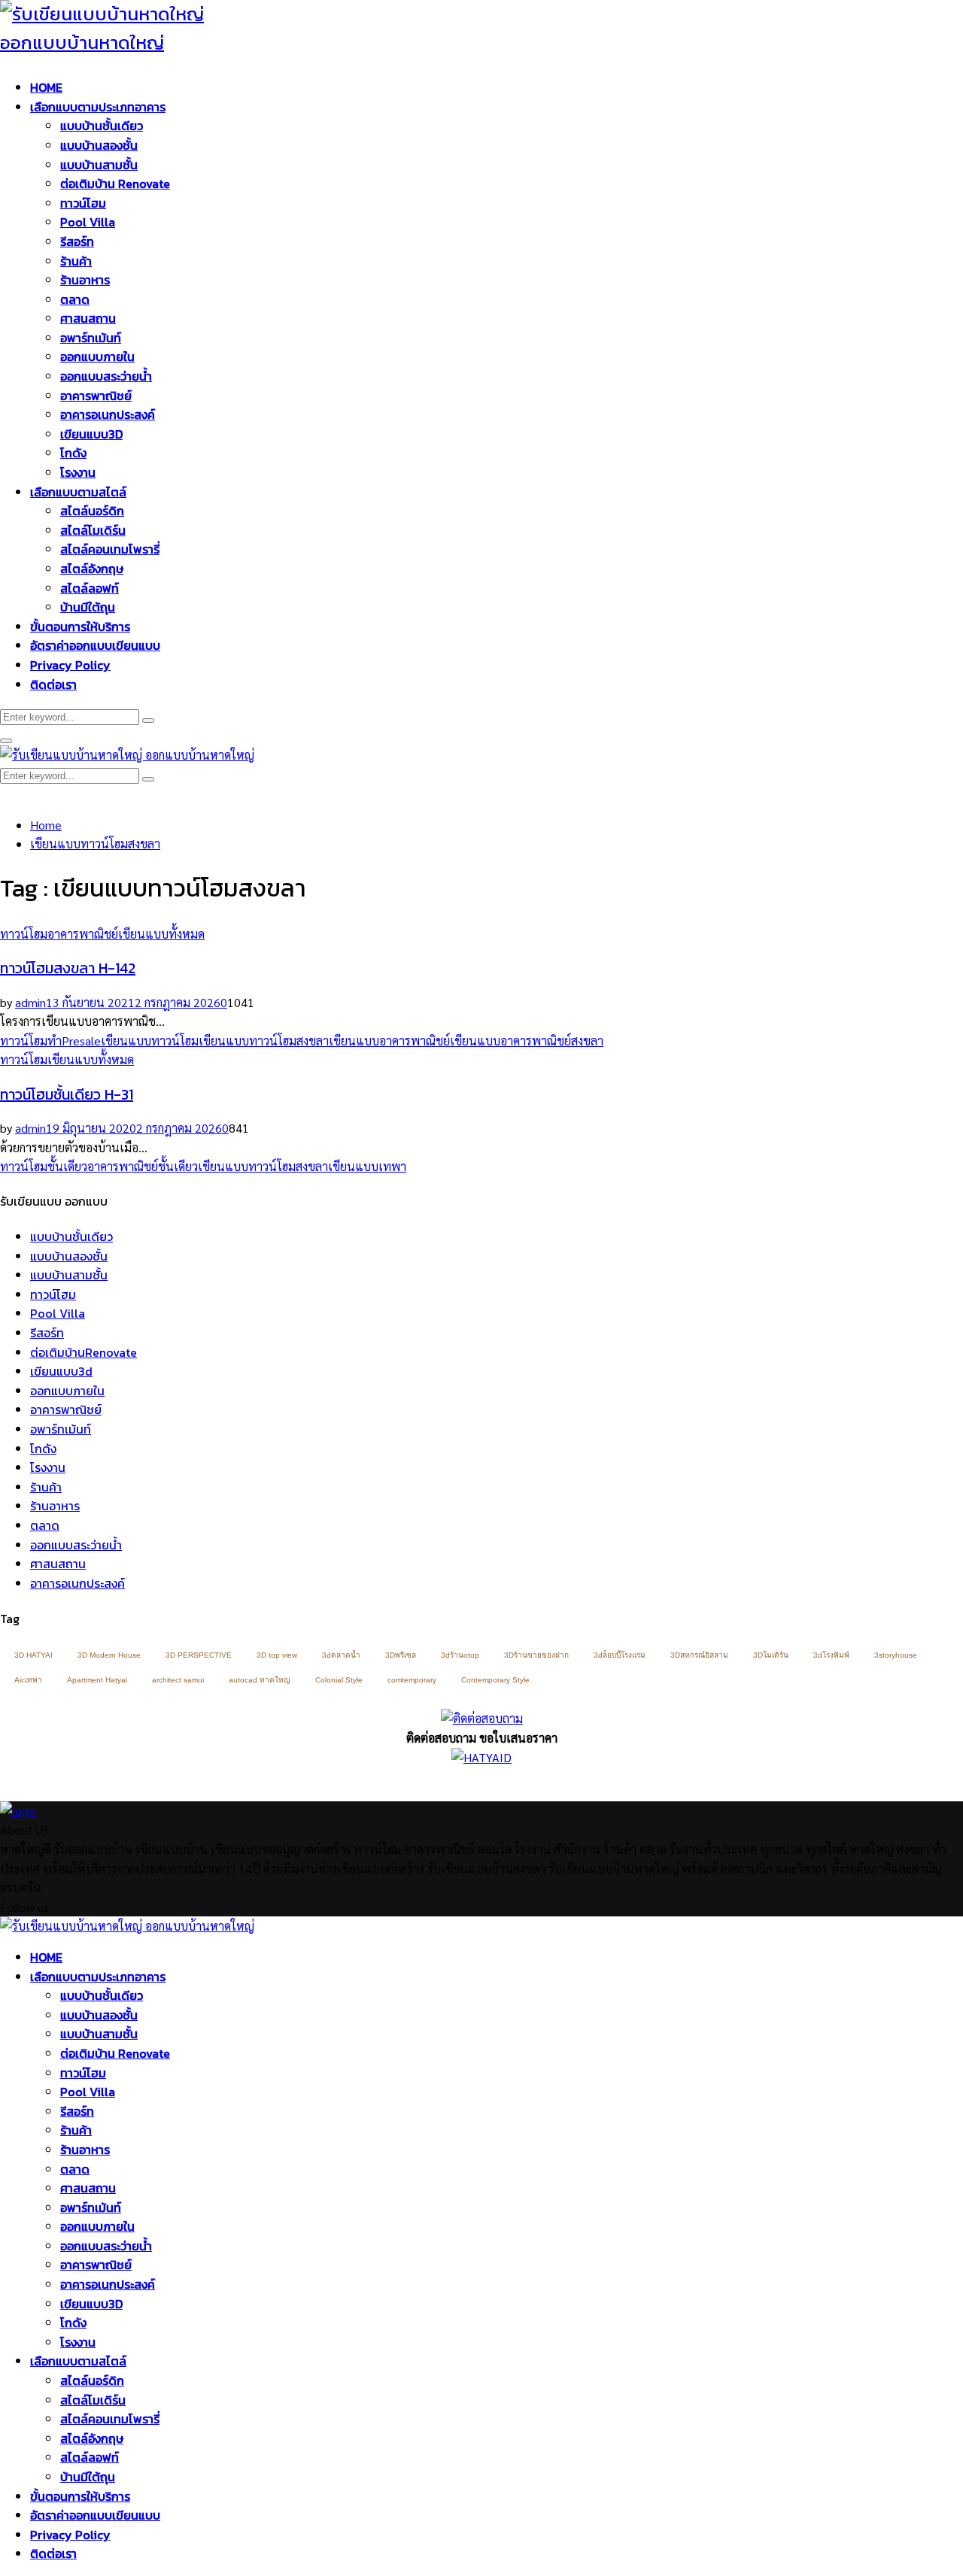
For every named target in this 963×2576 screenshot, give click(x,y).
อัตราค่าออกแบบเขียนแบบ (95, 645)
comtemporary (412, 1680)
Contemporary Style (495, 1680)
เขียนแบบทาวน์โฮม (150, 1041)
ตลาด (75, 299)
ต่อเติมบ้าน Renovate (115, 184)
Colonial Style (339, 1680)
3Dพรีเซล (401, 1655)
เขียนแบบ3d (61, 1371)
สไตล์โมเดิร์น (93, 530)
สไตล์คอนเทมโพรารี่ (110, 549)
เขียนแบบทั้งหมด (161, 934)
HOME (46, 87)
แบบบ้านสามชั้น (99, 165)
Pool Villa (88, 222)
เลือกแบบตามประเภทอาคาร (98, 107)
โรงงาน (78, 472)
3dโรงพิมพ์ (831, 1655)
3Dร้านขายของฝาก (536, 1655)
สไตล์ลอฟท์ (90, 588)
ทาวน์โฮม (83, 203)
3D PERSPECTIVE (199, 1655)
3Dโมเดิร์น (771, 1655)
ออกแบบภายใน (97, 357)
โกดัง (73, 453)
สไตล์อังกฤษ (92, 569)
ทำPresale (74, 1041)
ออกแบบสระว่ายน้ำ (106, 376)
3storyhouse (896, 1655)
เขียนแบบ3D (91, 434)
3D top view (277, 1655)
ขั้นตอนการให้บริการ (80, 627)
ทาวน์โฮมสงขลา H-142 (68, 968)
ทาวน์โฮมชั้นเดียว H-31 (67, 1094)
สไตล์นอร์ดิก (92, 511)
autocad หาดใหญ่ (260, 1680)
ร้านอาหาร (85, 280)
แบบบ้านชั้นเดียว (102, 126)
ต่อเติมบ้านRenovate (84, 1352)
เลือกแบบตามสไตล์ (78, 492)
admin (30, 1002)
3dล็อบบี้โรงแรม (620, 1655)
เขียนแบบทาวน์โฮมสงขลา (264, 1041)
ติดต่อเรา (53, 684)
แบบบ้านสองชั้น (99, 145)
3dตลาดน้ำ (341, 1655)
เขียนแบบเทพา (367, 1166)
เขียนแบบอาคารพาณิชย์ (389, 1041)
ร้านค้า (76, 261)
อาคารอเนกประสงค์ (108, 414)
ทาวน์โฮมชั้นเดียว (44, 1166)
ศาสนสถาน (88, 318)
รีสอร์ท (77, 241)
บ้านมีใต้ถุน (88, 607)
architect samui (178, 1680)
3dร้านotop (460, 1655)
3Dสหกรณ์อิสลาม (699, 1655)
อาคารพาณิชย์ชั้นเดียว (143, 1166)
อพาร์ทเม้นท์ (91, 338)
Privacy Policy (70, 665)
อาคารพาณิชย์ (96, 396)
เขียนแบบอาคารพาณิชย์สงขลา (527, 1041)
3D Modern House (109, 1655)
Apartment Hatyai (97, 1680)
